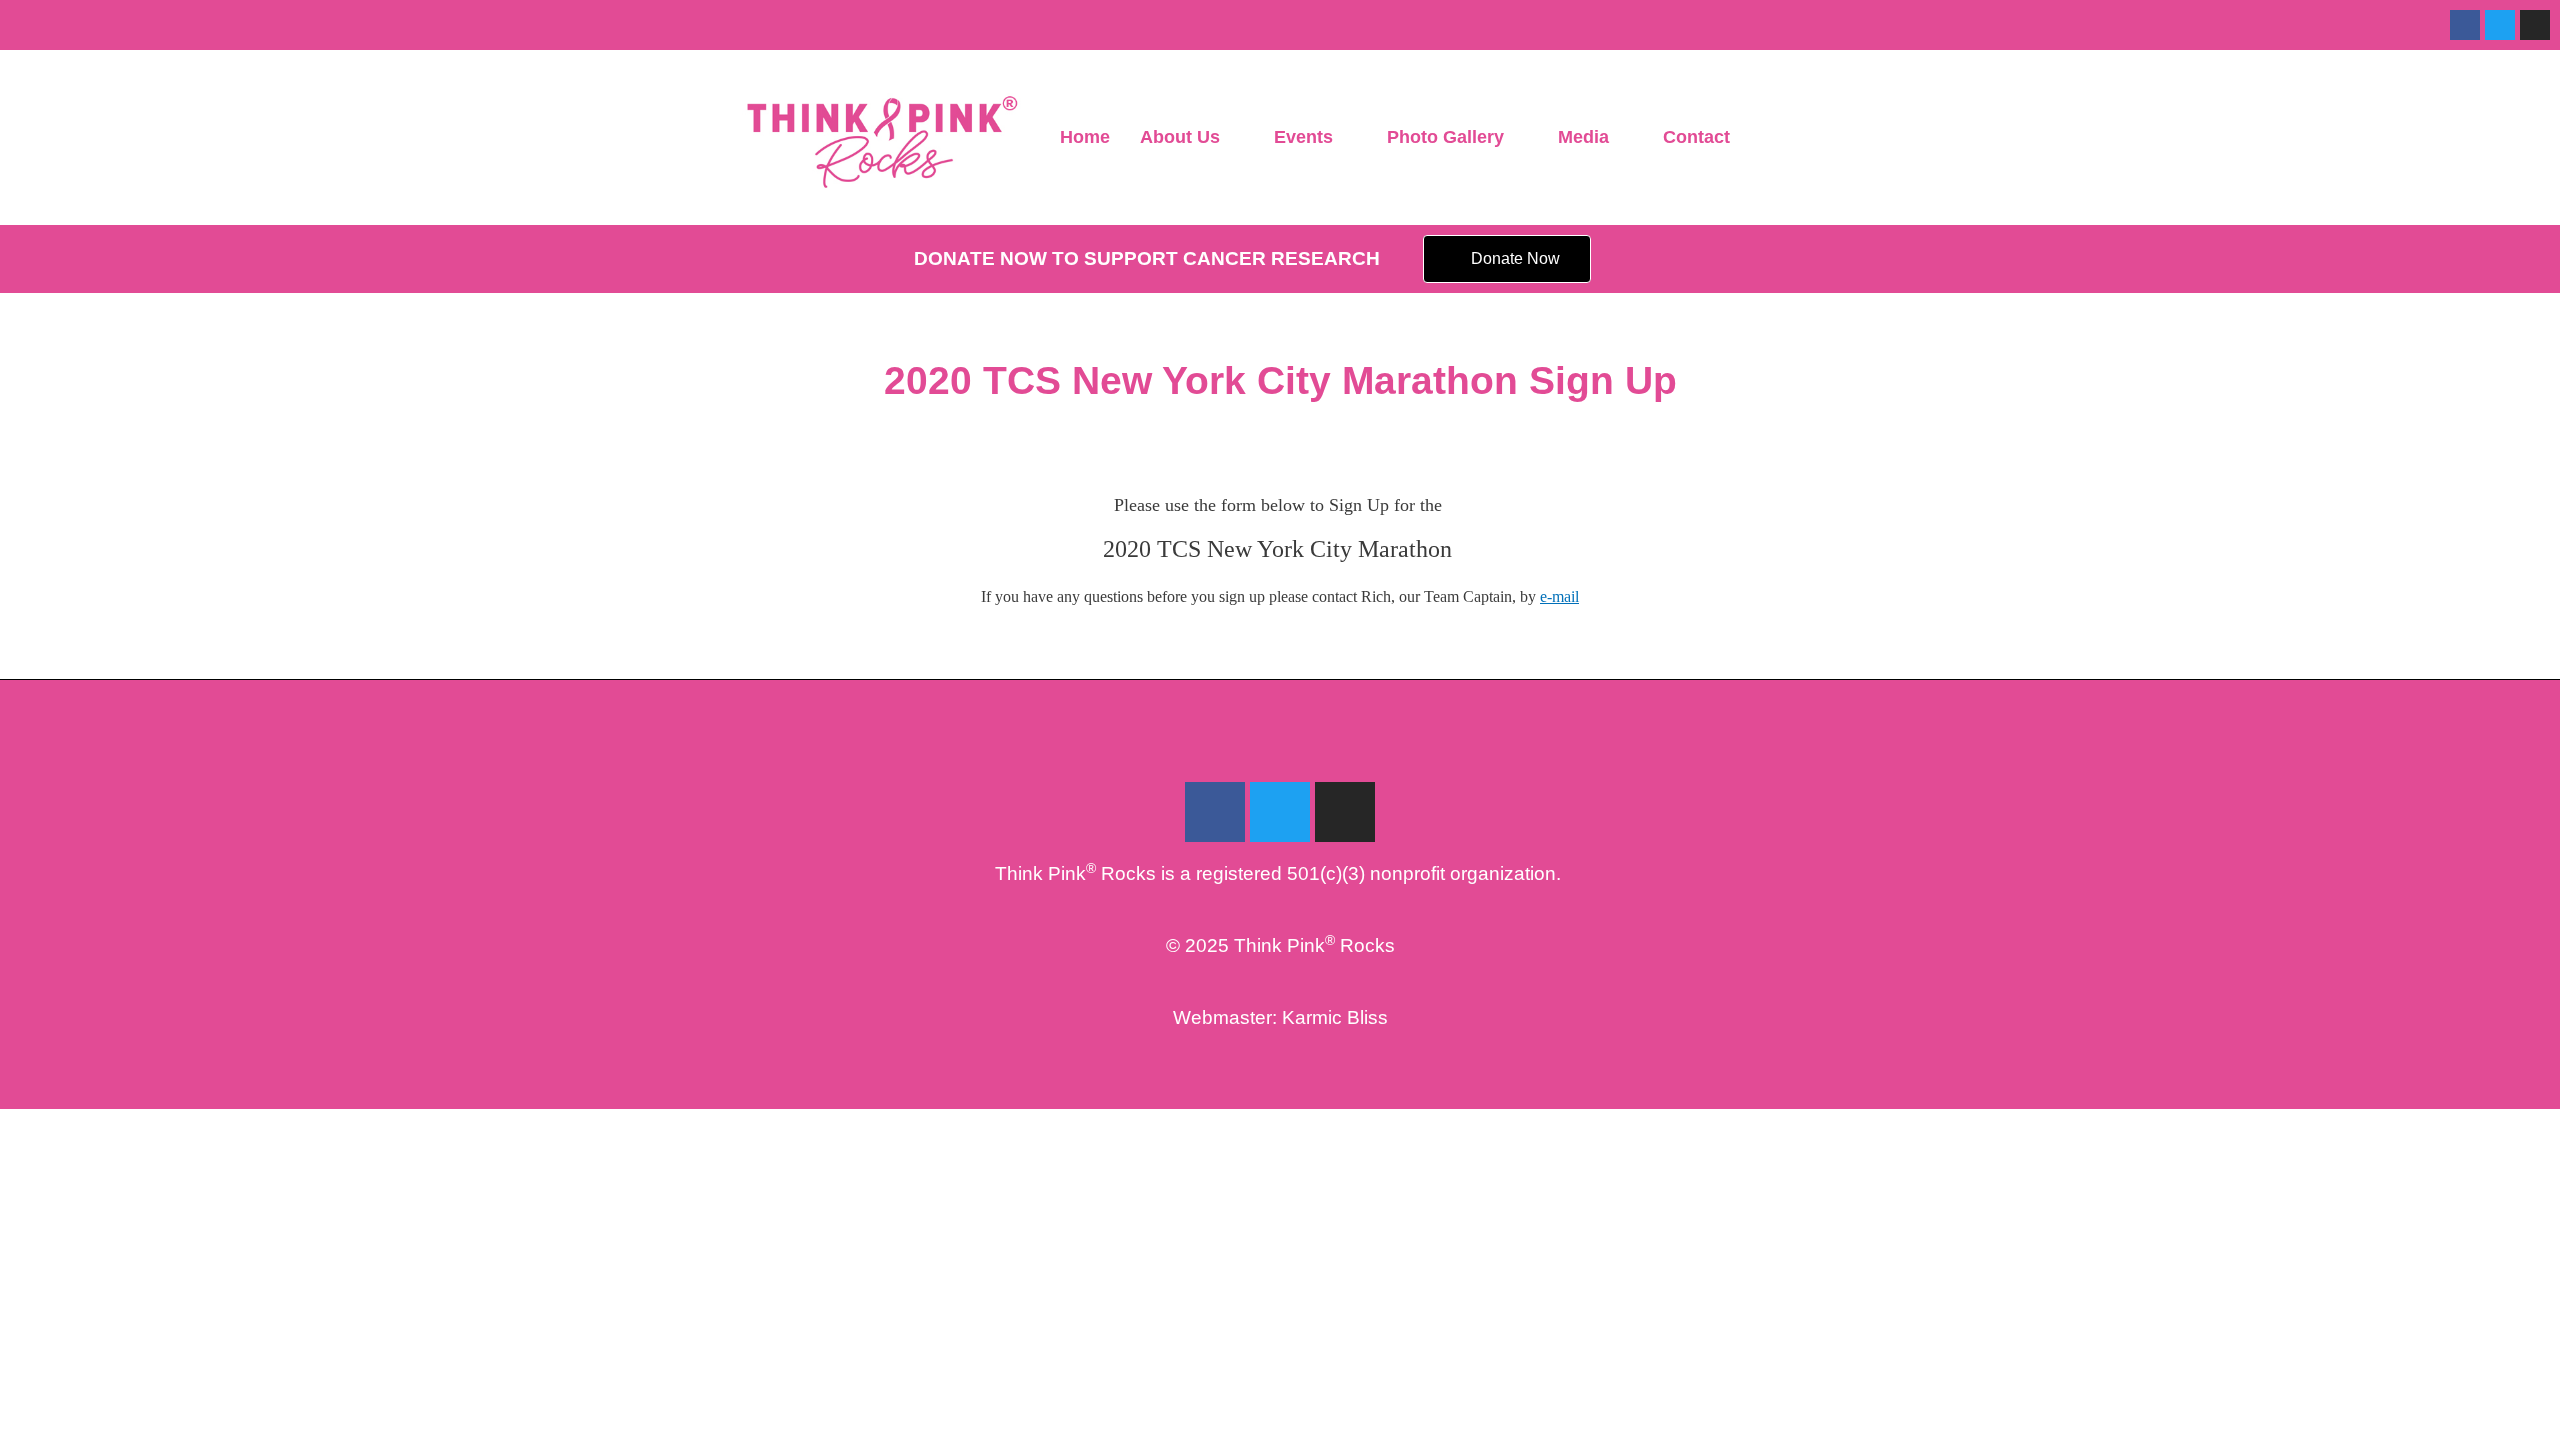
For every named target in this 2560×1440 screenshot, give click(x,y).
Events (1303, 137)
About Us (1180, 137)
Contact (1696, 137)
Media (1583, 137)
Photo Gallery (1445, 137)
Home (1085, 137)
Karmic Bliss (1335, 1017)
